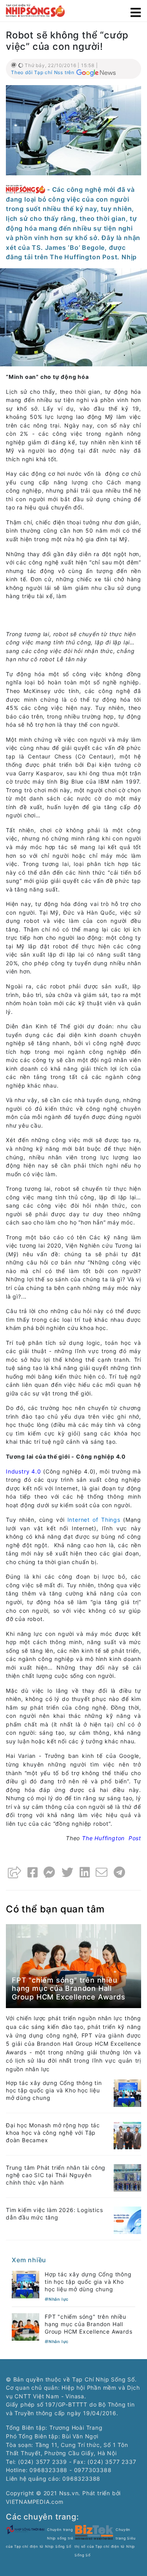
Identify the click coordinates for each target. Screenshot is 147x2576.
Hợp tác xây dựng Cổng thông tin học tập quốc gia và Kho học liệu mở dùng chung (54, 2090)
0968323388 (81, 2479)
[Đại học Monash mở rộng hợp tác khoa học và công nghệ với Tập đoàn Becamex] (127, 2135)
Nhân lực (59, 2299)
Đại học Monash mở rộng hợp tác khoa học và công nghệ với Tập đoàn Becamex (53, 2133)
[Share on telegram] (120, 1872)
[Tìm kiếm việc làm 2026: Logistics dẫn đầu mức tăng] (127, 2220)
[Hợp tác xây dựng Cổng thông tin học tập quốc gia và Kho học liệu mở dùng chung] (127, 2093)
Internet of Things (94, 1520)
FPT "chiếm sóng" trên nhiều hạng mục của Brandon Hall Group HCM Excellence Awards (69, 1988)
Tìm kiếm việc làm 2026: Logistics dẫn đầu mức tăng (54, 2214)
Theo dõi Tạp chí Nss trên (43, 72)
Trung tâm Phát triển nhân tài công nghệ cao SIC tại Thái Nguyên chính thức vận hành (56, 2175)
